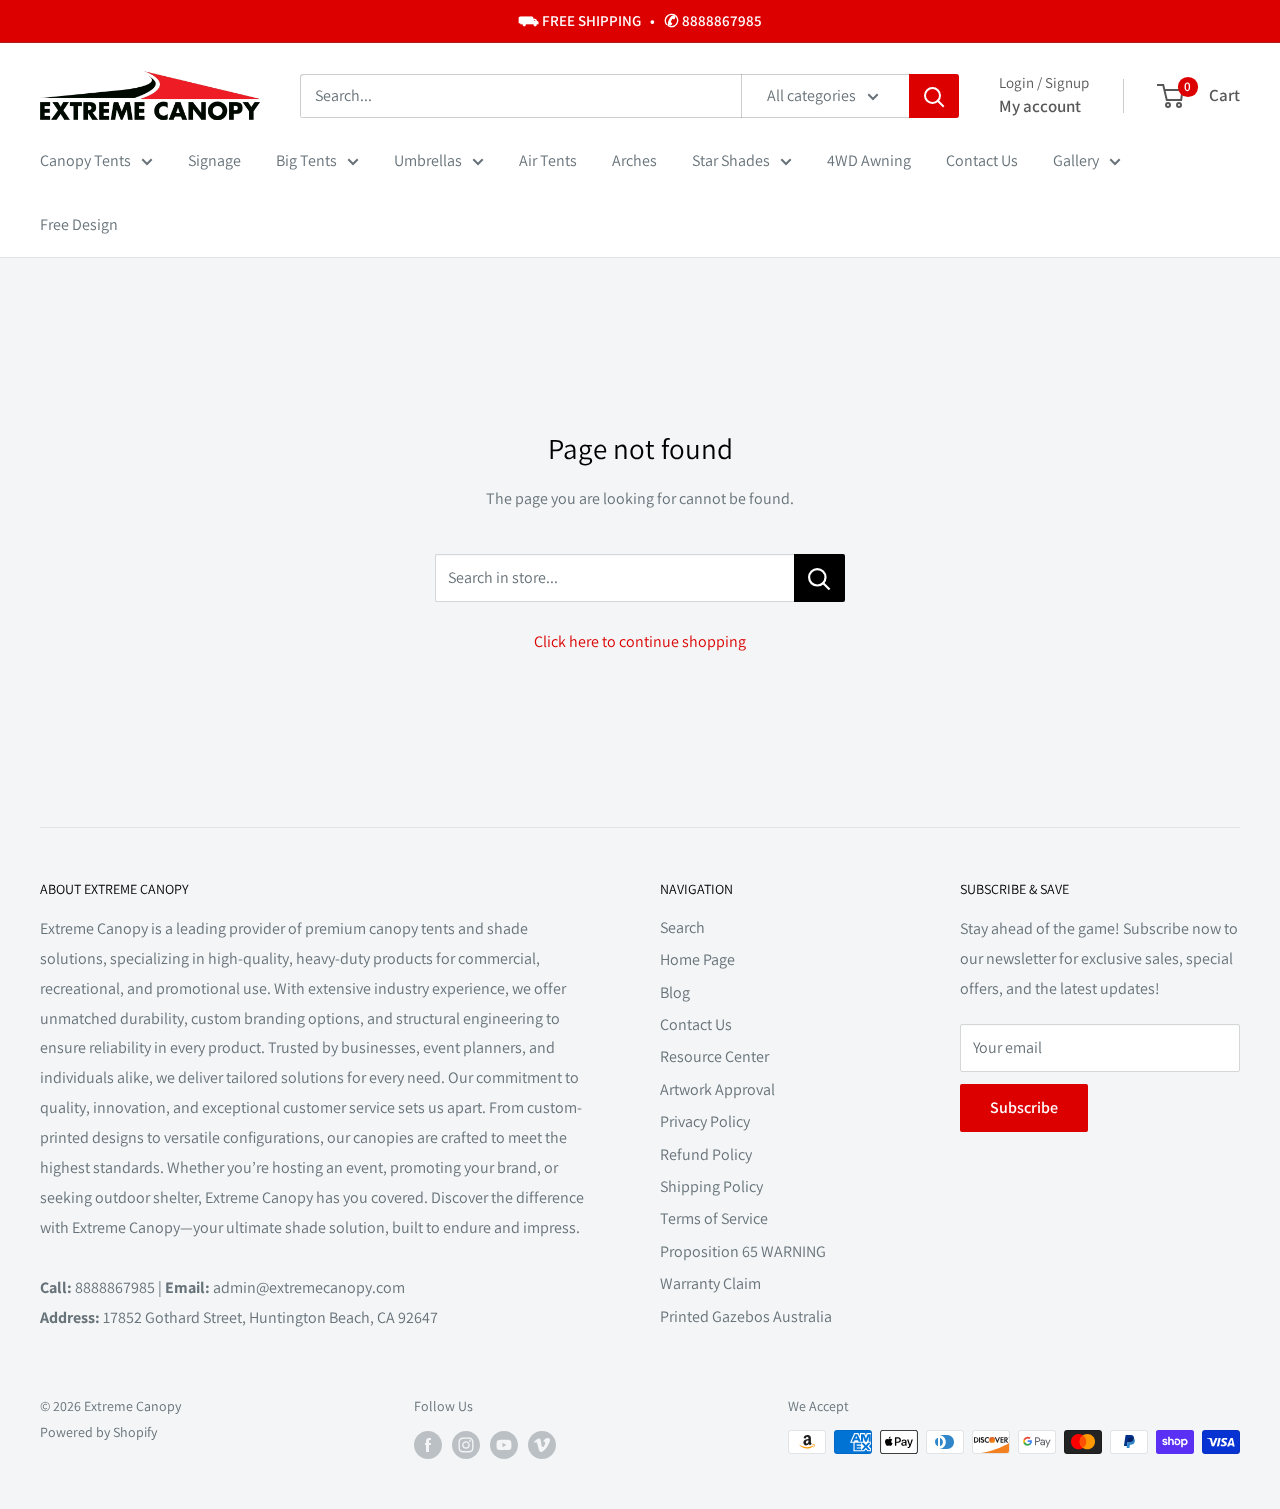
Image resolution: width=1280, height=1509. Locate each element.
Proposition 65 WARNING (743, 1251)
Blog (675, 992)
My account (1040, 106)
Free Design (79, 224)
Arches (634, 160)
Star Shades (731, 160)
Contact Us (982, 160)
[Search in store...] (819, 578)
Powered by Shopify (98, 1432)
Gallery (1076, 160)
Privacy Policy (705, 1121)
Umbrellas (428, 160)
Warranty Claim (710, 1283)
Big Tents (306, 160)
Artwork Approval (717, 1089)
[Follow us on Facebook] (428, 1444)
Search (682, 927)
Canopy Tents (85, 160)
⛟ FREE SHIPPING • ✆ (640, 20)
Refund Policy (706, 1154)
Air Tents (548, 160)
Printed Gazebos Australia (746, 1316)
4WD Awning (869, 160)
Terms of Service (714, 1218)
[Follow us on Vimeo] (542, 1444)
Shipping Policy (711, 1186)
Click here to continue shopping (640, 641)
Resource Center (714, 1056)
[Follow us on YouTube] (504, 1444)
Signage (214, 160)
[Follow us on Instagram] (466, 1444)
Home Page (697, 959)
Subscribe (1024, 1107)
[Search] (934, 96)
